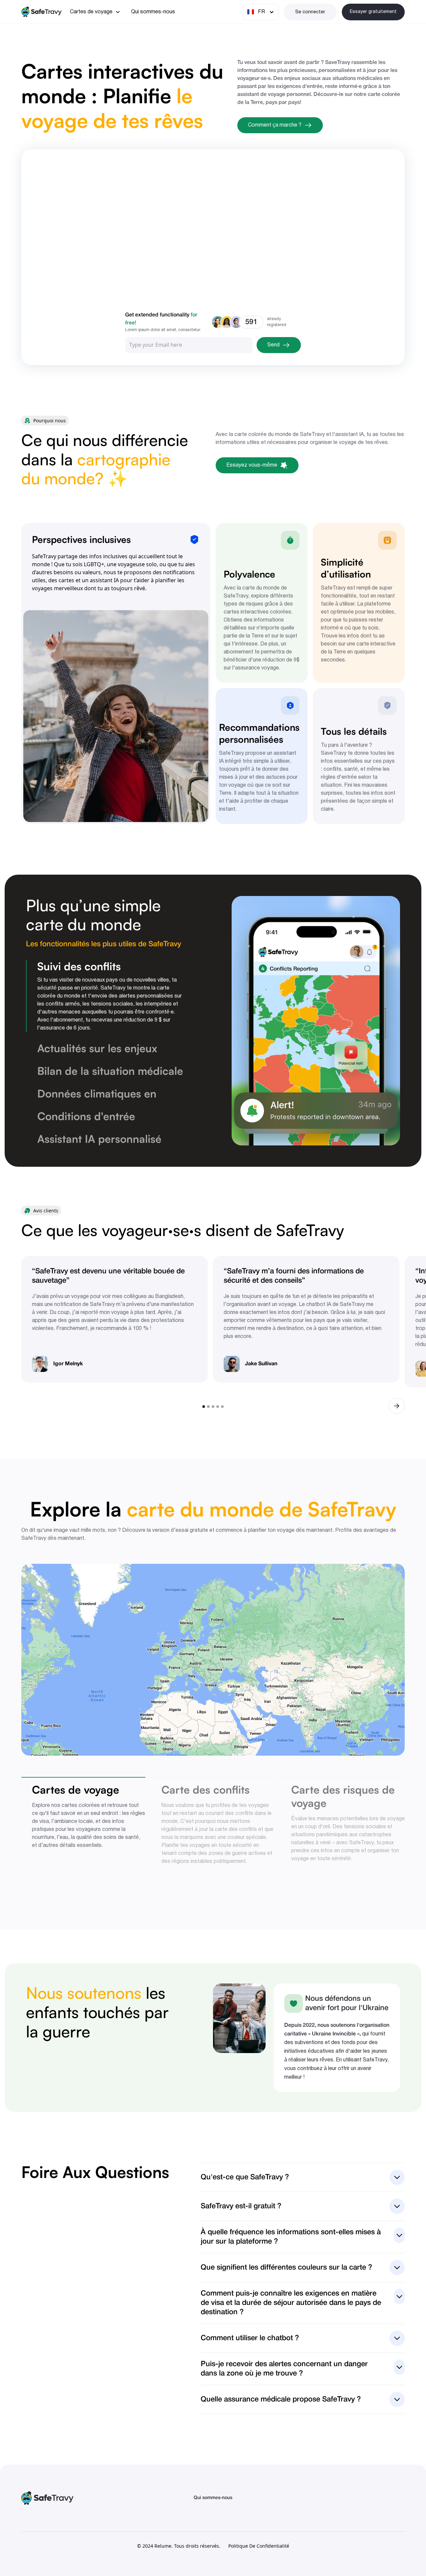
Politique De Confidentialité (259, 2546)
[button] (95, 12)
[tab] (105, 996)
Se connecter (310, 12)
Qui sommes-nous (153, 12)
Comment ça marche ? (275, 125)
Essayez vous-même (252, 465)
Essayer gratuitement (373, 12)
